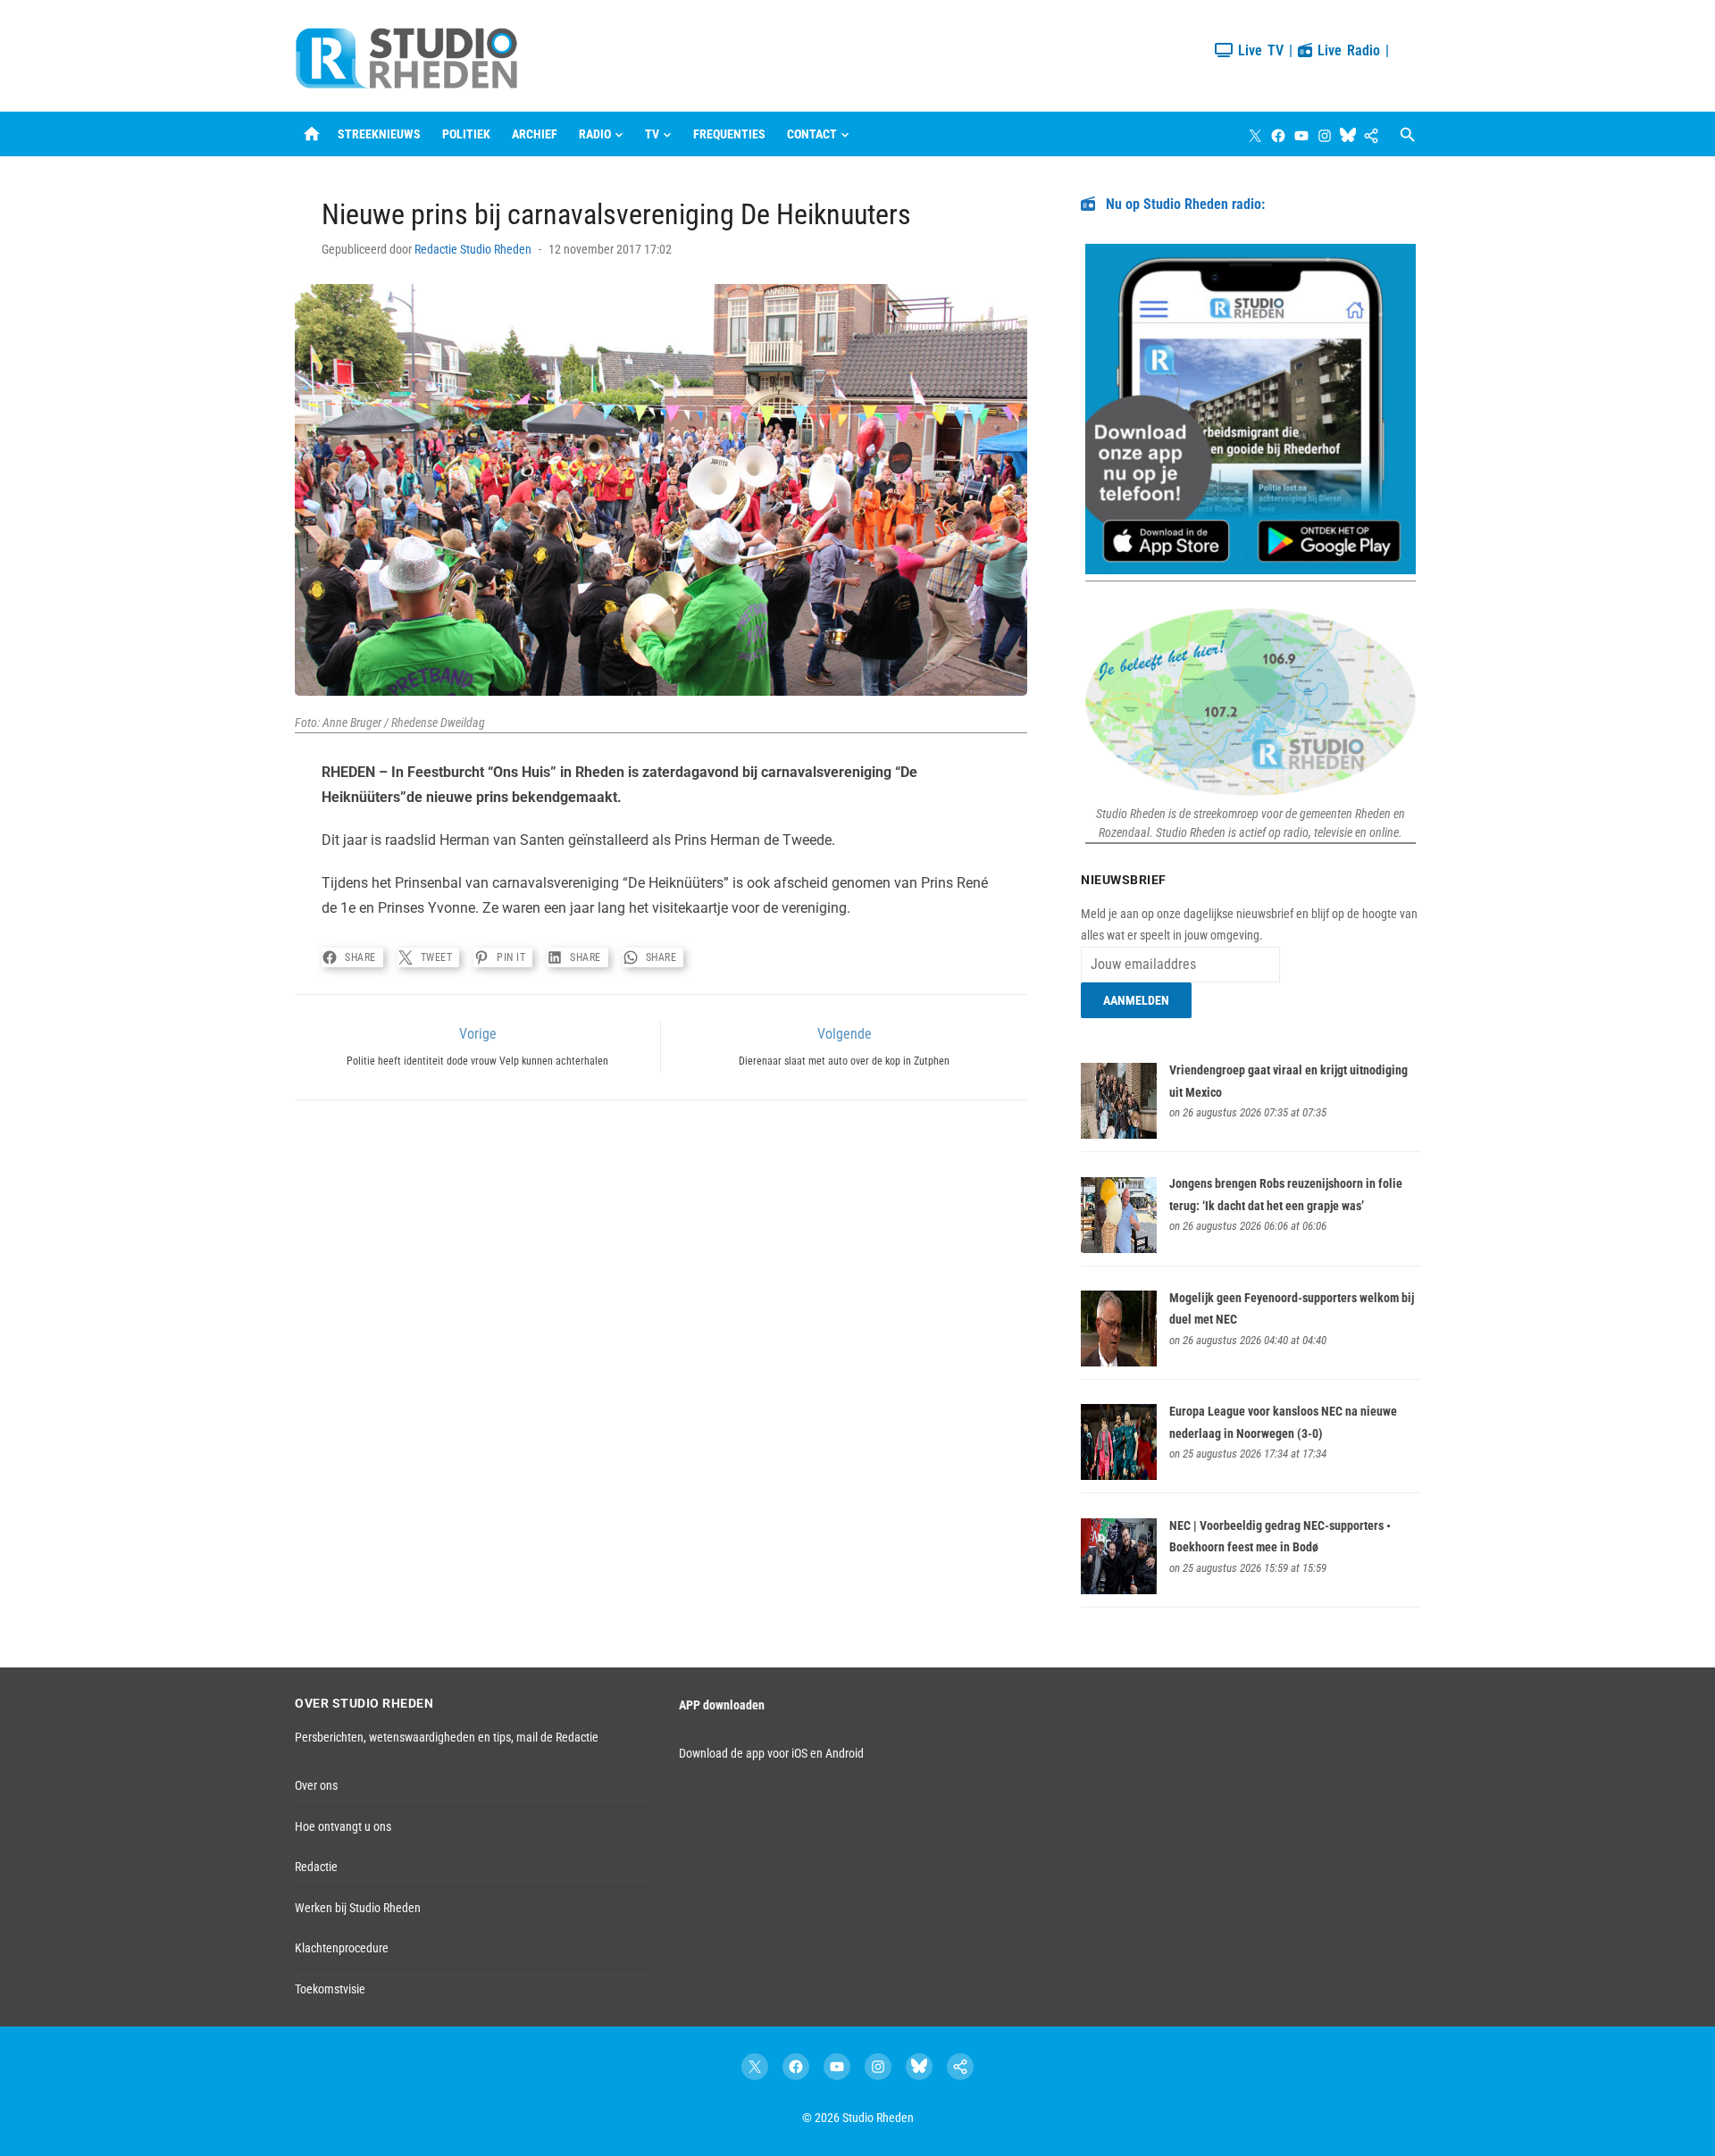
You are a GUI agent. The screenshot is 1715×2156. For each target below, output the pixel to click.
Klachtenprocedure (342, 1948)
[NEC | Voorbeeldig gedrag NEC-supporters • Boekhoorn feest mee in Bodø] (1119, 1590)
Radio (595, 134)
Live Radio (1346, 50)
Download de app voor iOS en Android (771, 1753)
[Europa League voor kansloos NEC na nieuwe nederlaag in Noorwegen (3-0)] (1119, 1475)
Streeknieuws (379, 134)
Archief (535, 134)
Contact (812, 134)
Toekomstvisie (330, 1989)
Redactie (316, 1867)
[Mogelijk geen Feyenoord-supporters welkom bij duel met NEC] (1119, 1362)
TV (652, 134)
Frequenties (729, 134)
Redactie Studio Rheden (473, 249)
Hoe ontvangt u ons (343, 1826)
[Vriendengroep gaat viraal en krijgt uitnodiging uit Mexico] (1119, 1134)
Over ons (316, 1785)
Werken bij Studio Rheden (358, 1908)
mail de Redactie (557, 1737)
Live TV (1258, 50)
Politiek (466, 134)
